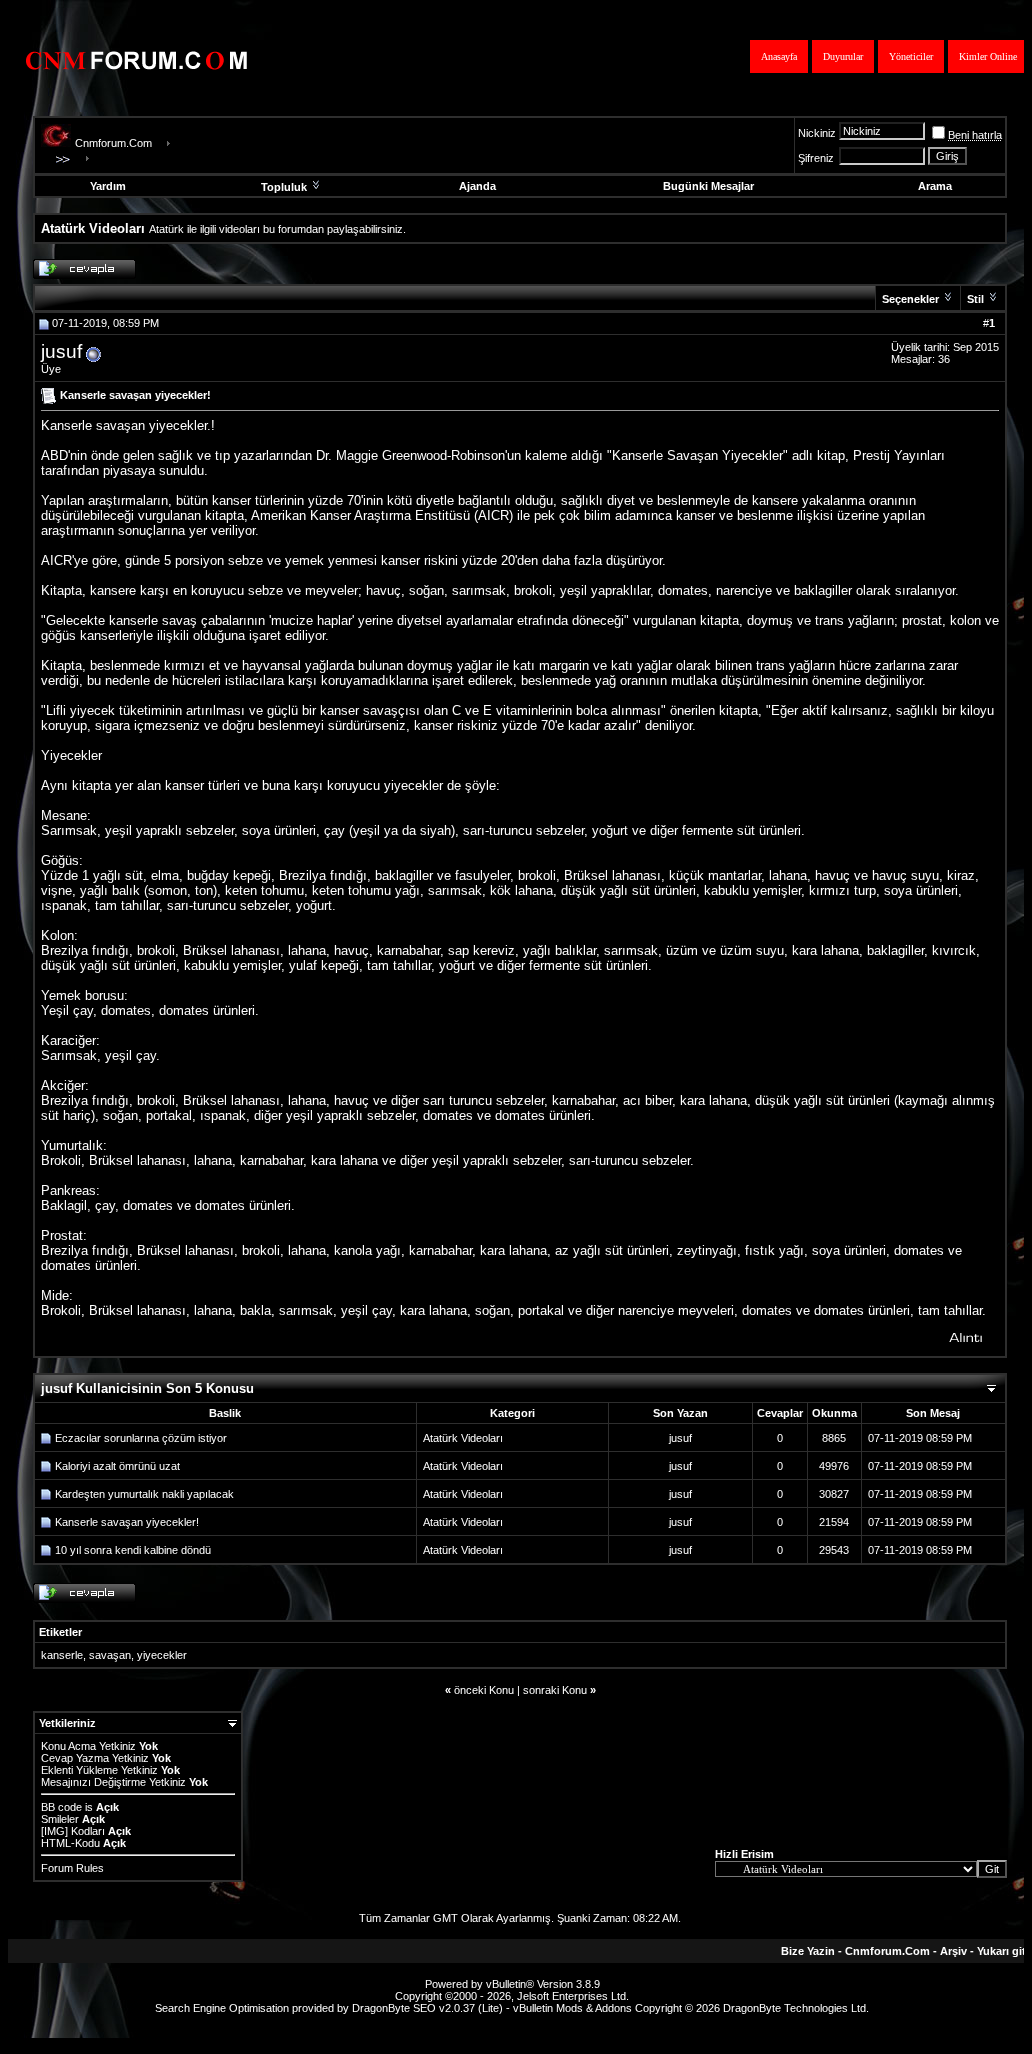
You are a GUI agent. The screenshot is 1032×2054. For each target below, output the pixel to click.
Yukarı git (1001, 1951)
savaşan (110, 1655)
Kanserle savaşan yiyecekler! (127, 1522)
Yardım (108, 186)
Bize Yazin (808, 1951)
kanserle (62, 1655)
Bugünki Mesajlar (708, 186)
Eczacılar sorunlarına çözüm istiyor (141, 1438)
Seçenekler (910, 299)
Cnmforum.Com (113, 143)
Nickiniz (817, 133)
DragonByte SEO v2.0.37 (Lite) (427, 2008)
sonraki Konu (555, 1690)
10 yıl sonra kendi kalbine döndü (133, 1550)
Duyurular (843, 56)
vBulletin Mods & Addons (572, 2008)
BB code (61, 1807)
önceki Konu (484, 1690)
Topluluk (284, 187)
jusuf (61, 351)
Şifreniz (816, 158)
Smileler (60, 1819)
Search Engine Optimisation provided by (253, 2008)
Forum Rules (72, 1868)
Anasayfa (779, 56)
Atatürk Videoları (463, 1438)
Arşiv (953, 1951)
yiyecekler (162, 1655)
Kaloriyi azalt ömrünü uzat (117, 1466)
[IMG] (54, 1831)
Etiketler (60, 1632)
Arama (935, 186)
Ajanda (477, 186)
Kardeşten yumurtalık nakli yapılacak (144, 1494)
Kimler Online (988, 56)
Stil (975, 299)
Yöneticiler (911, 56)
